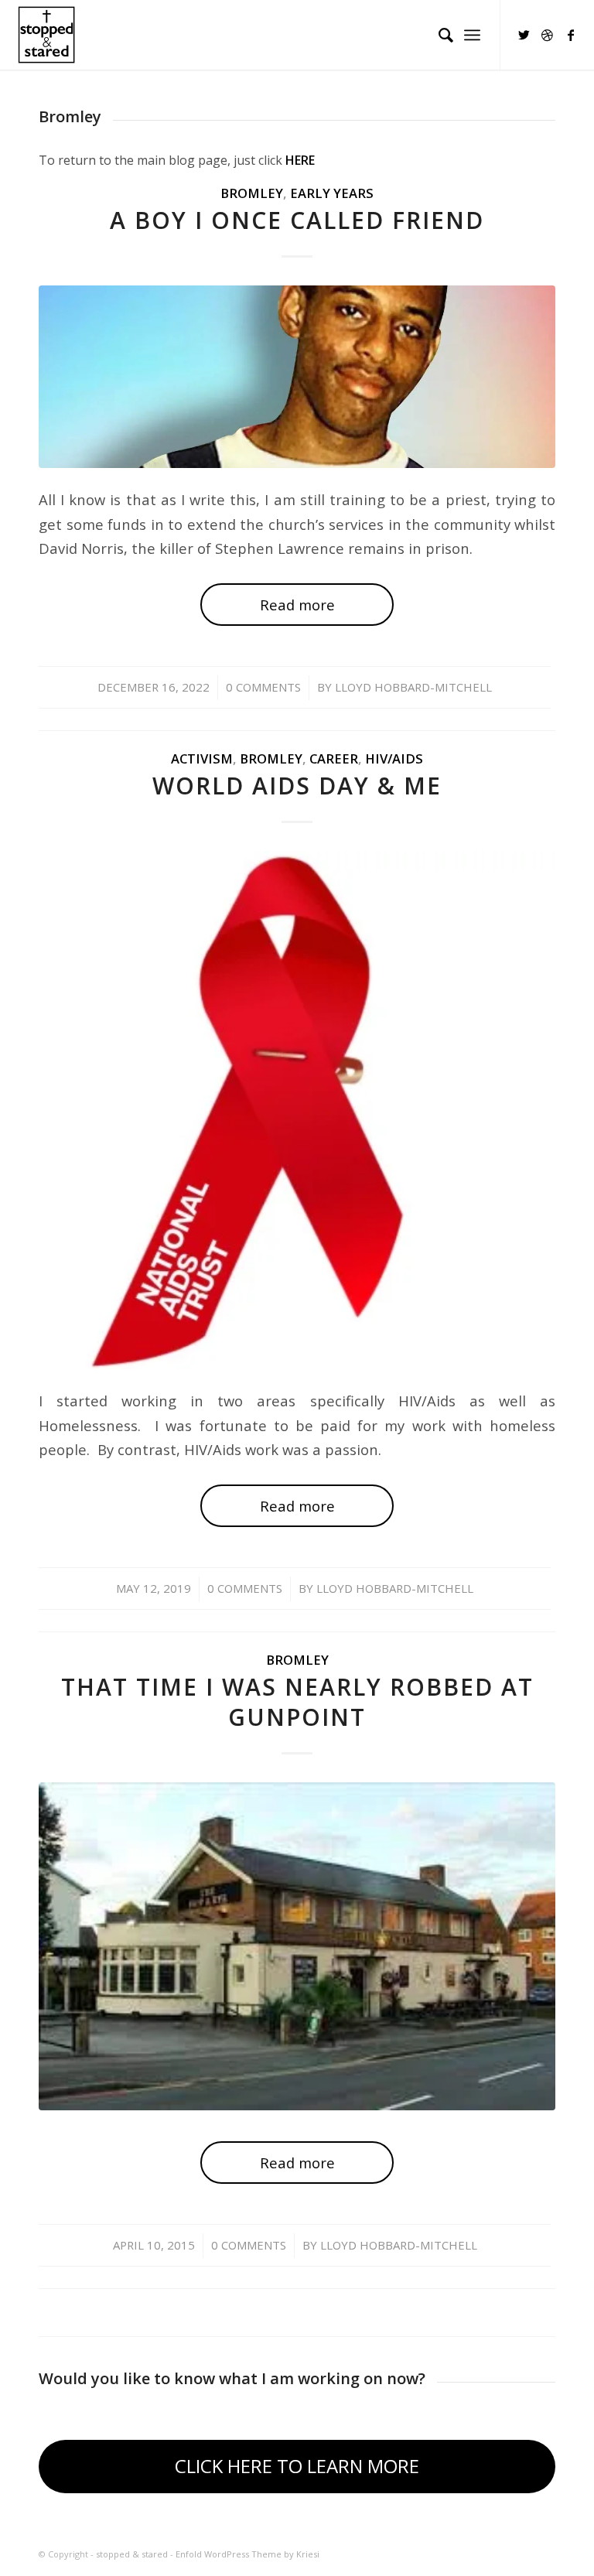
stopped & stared (132, 2554)
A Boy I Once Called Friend (297, 220)
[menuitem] (438, 35)
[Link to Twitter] (524, 35)
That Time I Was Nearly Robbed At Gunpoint (297, 1702)
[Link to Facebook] (571, 35)
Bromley (252, 193)
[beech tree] (297, 1946)
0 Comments (263, 687)
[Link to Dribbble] (548, 35)
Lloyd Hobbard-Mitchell (413, 687)
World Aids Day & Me (297, 786)
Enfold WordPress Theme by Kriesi (247, 2554)
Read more (297, 605)
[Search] (438, 35)
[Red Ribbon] (297, 1110)
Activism (202, 758)
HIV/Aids (394, 758)
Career (334, 758)
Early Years (332, 193)
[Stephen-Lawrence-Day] (297, 376)
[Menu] (472, 35)
